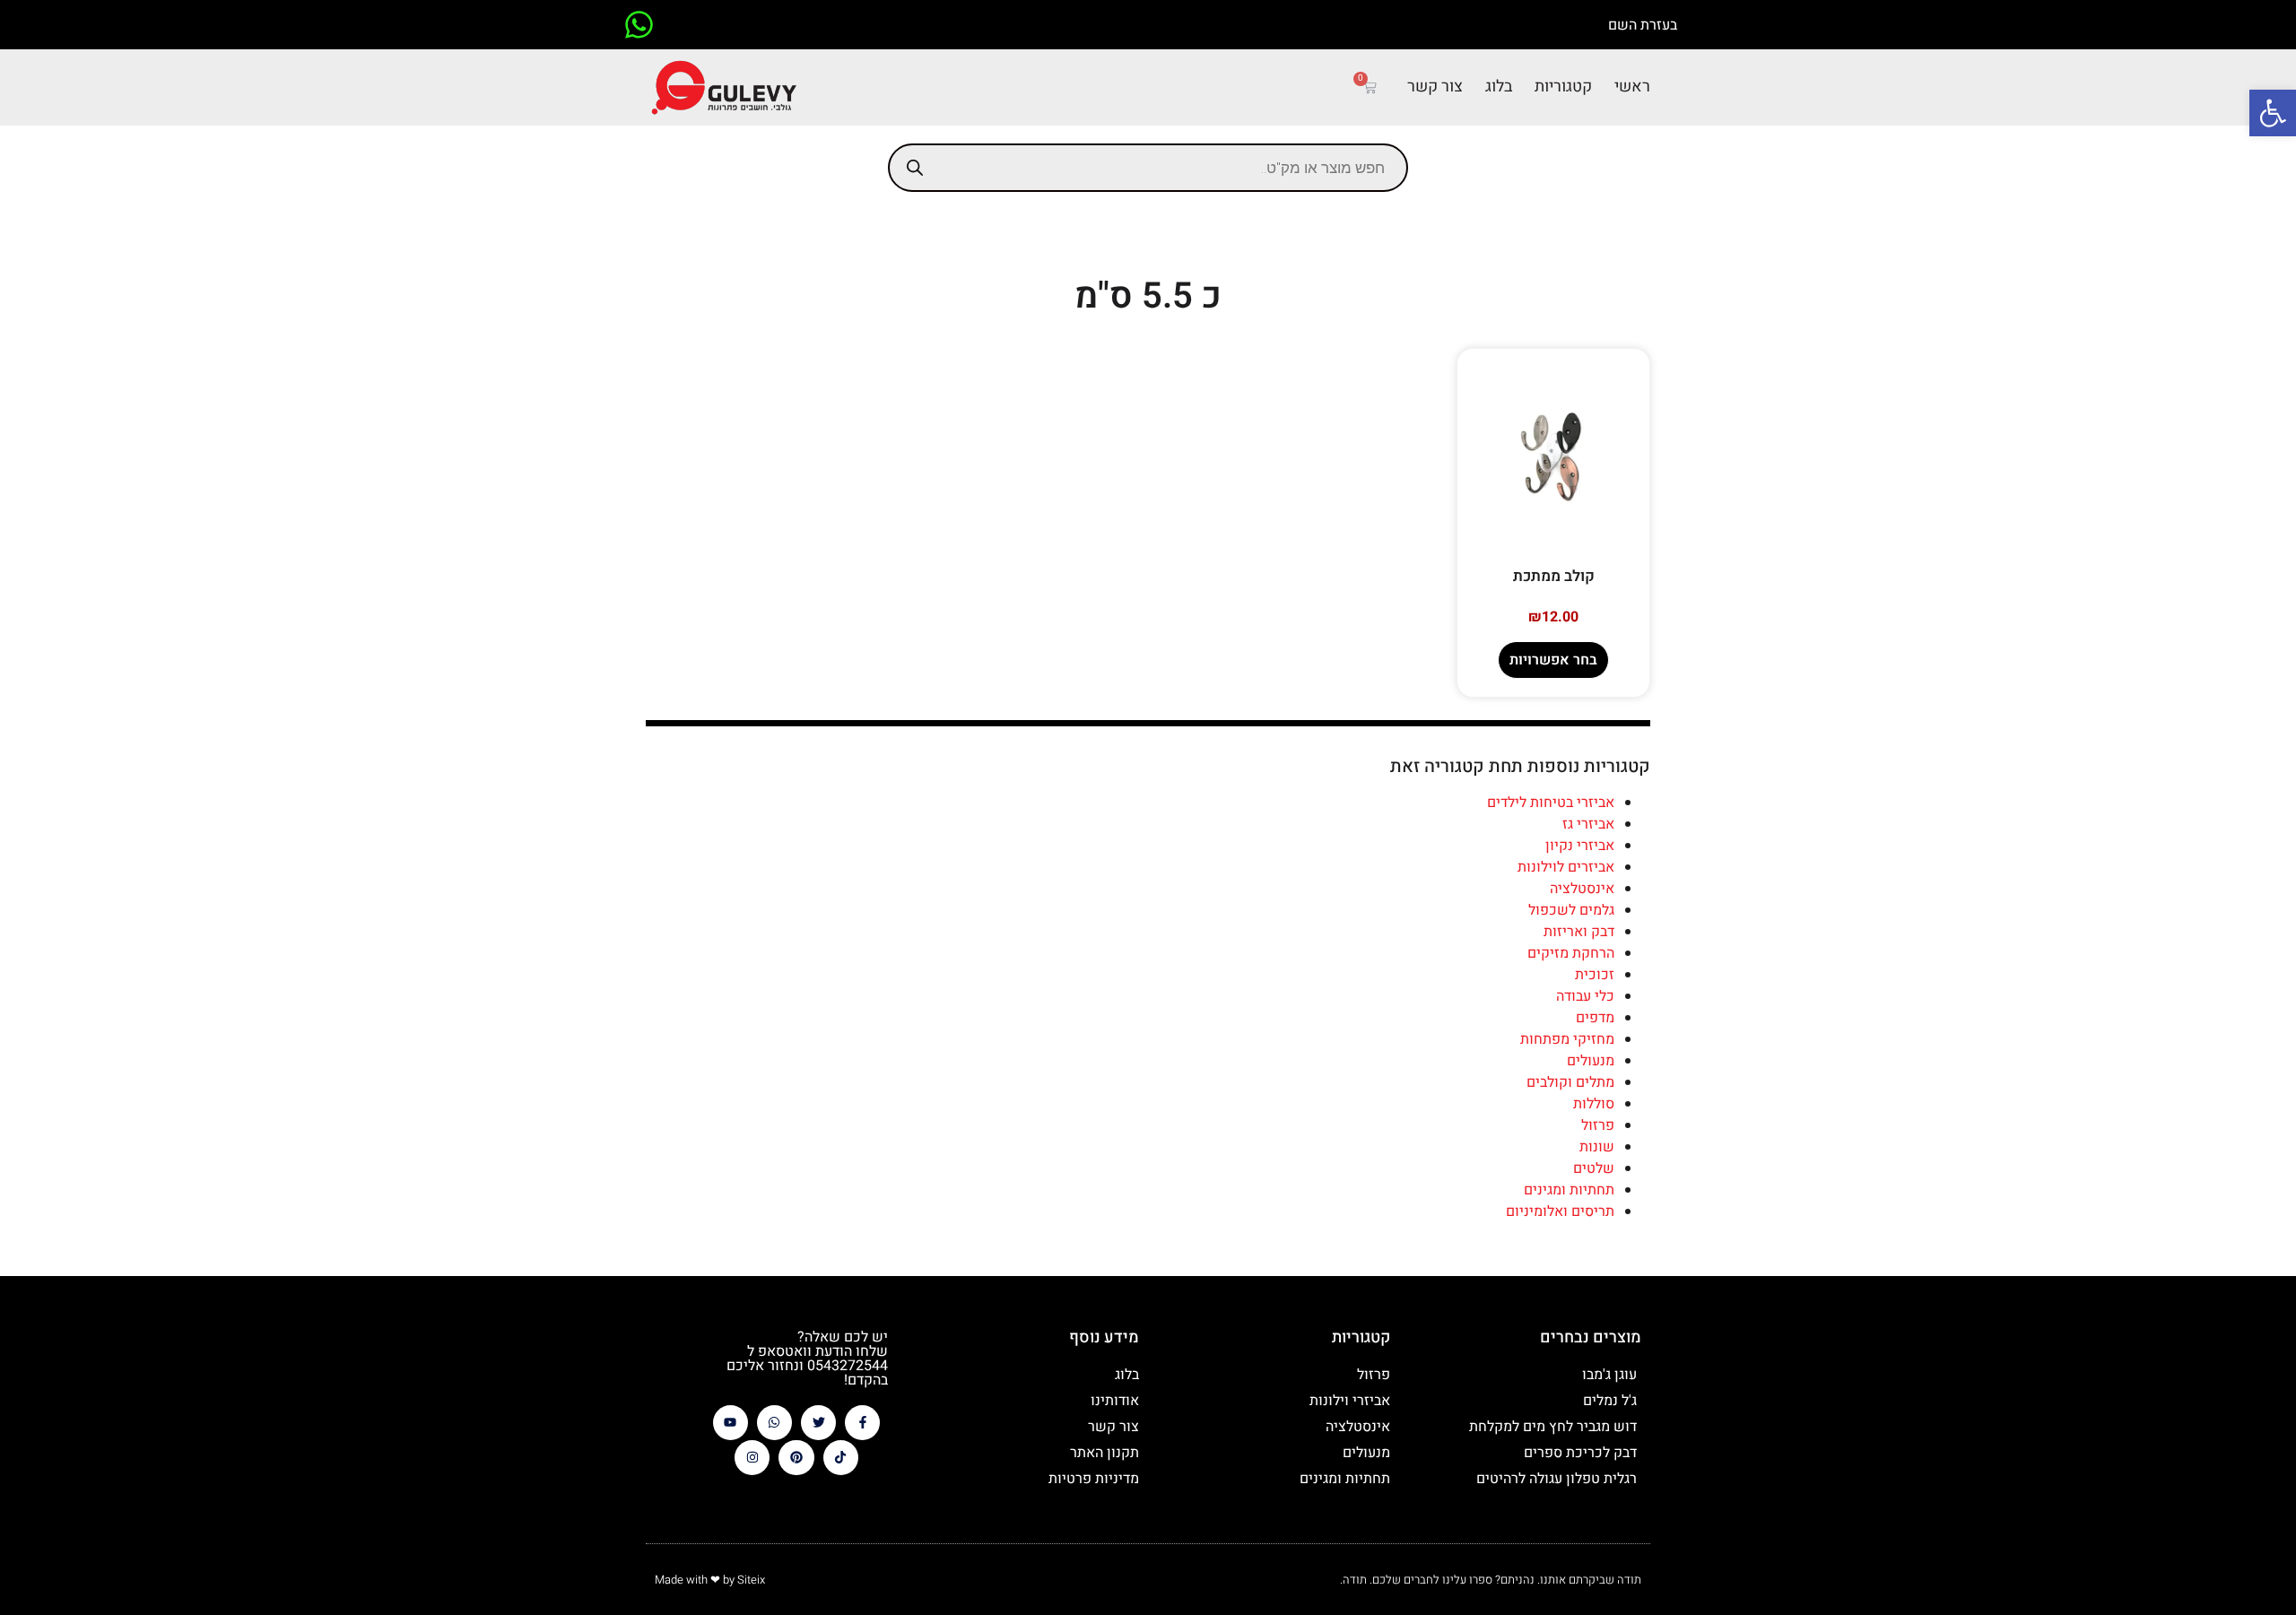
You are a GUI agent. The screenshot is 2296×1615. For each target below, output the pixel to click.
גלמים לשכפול (1571, 910)
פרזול (1598, 1125)
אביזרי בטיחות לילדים (1551, 803)
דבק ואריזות (1579, 932)
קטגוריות (1563, 87)
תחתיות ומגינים (1569, 1190)
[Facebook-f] (862, 1423)
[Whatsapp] (774, 1423)
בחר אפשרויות (1553, 660)
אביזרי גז (1588, 824)
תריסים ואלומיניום (1560, 1211)
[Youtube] (731, 1423)
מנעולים (1591, 1061)
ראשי (1632, 87)
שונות (1597, 1147)
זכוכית (1595, 975)
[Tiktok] (841, 1458)
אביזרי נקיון (1580, 846)
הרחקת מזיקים (1571, 953)
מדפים (1595, 1018)
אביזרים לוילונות (1566, 867)
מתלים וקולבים (1570, 1082)
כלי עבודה (1585, 996)
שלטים (1594, 1168)
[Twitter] (818, 1423)
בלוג (1499, 87)
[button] (2273, 113)
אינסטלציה (1582, 889)
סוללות (1594, 1104)
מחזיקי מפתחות (1567, 1039)
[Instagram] (752, 1458)
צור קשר (1435, 87)
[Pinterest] (796, 1458)
